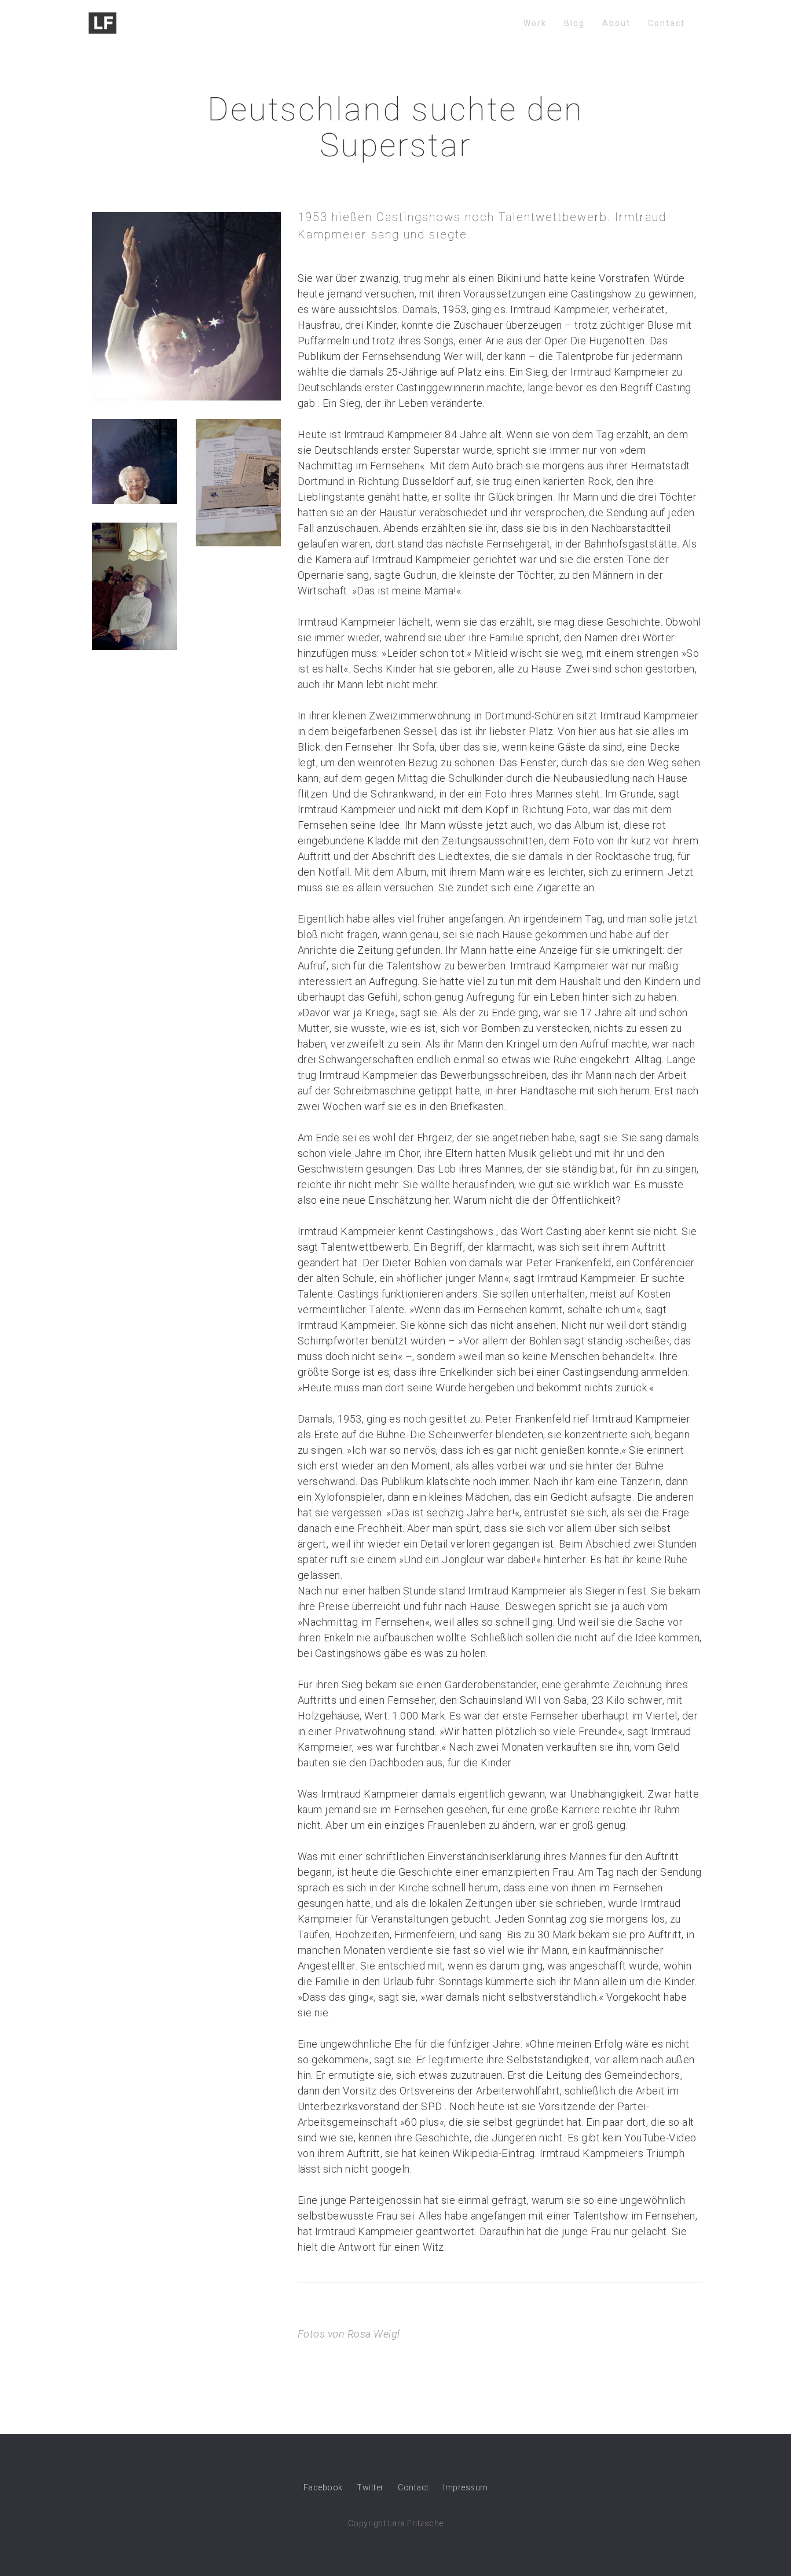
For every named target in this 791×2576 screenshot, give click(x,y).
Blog (574, 23)
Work (535, 23)
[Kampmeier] (186, 305)
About (616, 23)
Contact (667, 23)
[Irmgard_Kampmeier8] (238, 482)
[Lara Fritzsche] (102, 23)
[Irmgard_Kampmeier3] (135, 461)
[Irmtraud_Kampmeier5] (135, 585)
